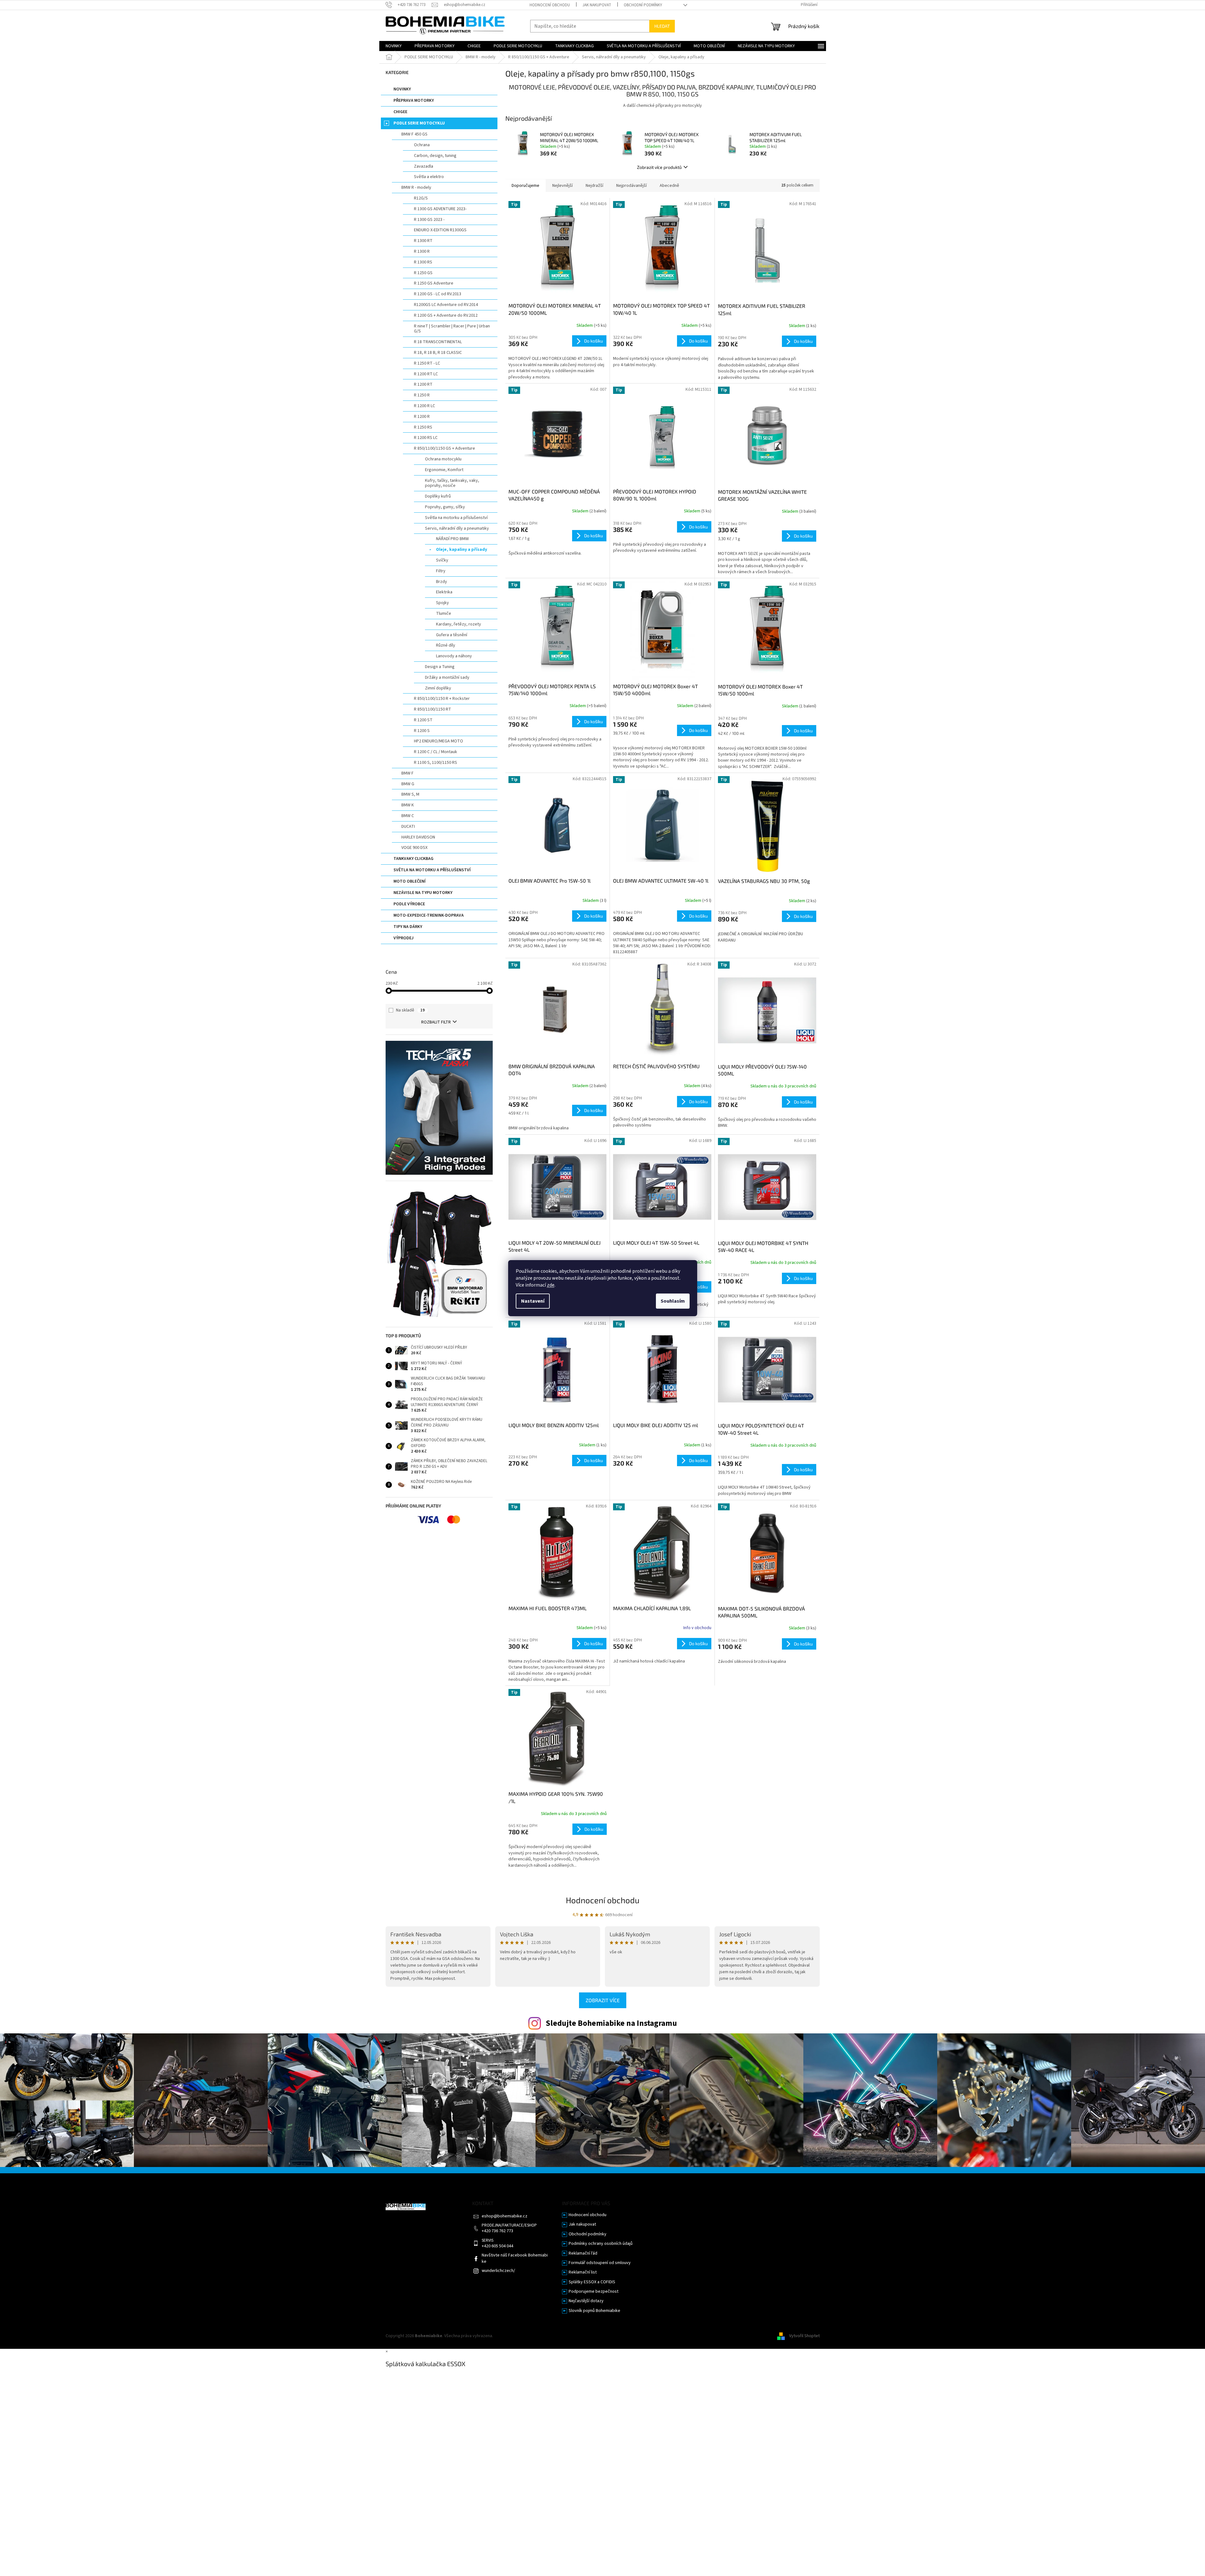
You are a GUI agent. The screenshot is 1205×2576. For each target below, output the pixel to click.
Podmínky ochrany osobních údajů (601, 2244)
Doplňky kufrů (438, 496)
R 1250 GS (423, 273)
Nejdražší (594, 186)
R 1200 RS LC (426, 438)
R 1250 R (422, 395)
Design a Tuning (440, 667)
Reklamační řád (583, 2253)
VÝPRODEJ (404, 938)
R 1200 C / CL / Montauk (436, 752)
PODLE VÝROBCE (409, 904)
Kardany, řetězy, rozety (459, 624)
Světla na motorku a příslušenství (456, 518)
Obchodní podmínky (643, 5)
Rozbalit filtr (436, 1022)
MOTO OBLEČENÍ (410, 881)
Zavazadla (424, 166)
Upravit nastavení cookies (518, 2336)
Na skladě (410, 1010)
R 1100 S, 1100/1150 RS (436, 763)
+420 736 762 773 (497, 2231)
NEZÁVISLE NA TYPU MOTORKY (423, 893)
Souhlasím (673, 1301)
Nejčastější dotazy (586, 2301)
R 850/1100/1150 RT (433, 709)
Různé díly (446, 645)
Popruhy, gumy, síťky (445, 507)
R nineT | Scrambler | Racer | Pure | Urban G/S (452, 329)
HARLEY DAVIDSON (418, 837)
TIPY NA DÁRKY (408, 927)
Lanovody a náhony (454, 656)
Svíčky (442, 560)
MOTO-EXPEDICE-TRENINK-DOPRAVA (429, 915)
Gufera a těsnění (452, 635)
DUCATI (408, 827)
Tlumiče (444, 614)
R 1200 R (422, 417)
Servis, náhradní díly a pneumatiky (457, 528)
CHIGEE (400, 112)
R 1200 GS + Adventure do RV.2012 (446, 315)
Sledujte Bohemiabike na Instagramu (611, 2023)
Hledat (662, 26)
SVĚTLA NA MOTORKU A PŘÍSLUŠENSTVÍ (432, 870)
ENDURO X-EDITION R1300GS (440, 230)
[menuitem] (394, 46)
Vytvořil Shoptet (804, 2336)
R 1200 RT (423, 384)
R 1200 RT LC (426, 374)
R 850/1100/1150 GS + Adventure (445, 448)
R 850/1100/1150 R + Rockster (442, 699)
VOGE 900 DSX (414, 848)
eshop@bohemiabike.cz (505, 2216)
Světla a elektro (429, 177)
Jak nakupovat (597, 5)
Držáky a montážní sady (447, 677)
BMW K (408, 805)
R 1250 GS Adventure (434, 283)
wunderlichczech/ (498, 2271)
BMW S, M (410, 794)
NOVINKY (402, 89)
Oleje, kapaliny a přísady (462, 550)
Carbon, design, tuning (435, 156)
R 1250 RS (423, 427)
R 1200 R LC (425, 406)
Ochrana (422, 145)
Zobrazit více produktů (659, 167)
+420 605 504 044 (497, 2246)
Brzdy (442, 582)
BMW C (408, 816)
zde (551, 1285)
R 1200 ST (423, 720)
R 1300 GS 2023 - (429, 220)
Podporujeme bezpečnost (594, 2292)
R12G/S (421, 198)
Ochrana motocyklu (443, 459)
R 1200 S (422, 731)
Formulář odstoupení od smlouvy (600, 2263)
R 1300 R (422, 251)
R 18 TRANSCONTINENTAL (438, 342)
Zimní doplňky (438, 688)
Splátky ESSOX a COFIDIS (592, 2282)
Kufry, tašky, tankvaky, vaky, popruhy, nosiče (452, 483)
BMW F (407, 773)
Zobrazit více (603, 2000)
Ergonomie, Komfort (444, 470)
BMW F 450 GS (414, 134)
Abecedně (669, 186)
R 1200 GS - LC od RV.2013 (438, 294)
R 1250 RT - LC (427, 363)
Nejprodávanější (631, 186)
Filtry (441, 571)
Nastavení (533, 1301)
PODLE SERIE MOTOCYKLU (419, 123)
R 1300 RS (423, 262)
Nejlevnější (562, 186)
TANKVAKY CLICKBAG (413, 859)
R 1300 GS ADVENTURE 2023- (440, 209)
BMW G (408, 784)
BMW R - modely (416, 187)
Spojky (442, 603)
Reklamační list (583, 2272)
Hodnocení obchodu (550, 5)
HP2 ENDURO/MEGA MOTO (439, 741)
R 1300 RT (423, 241)
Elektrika (444, 592)
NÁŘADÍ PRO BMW (452, 539)
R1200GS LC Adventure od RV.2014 (446, 305)
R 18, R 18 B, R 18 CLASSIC (438, 353)
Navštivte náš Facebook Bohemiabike (515, 2258)
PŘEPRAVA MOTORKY (414, 101)
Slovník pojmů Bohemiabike (594, 2311)
